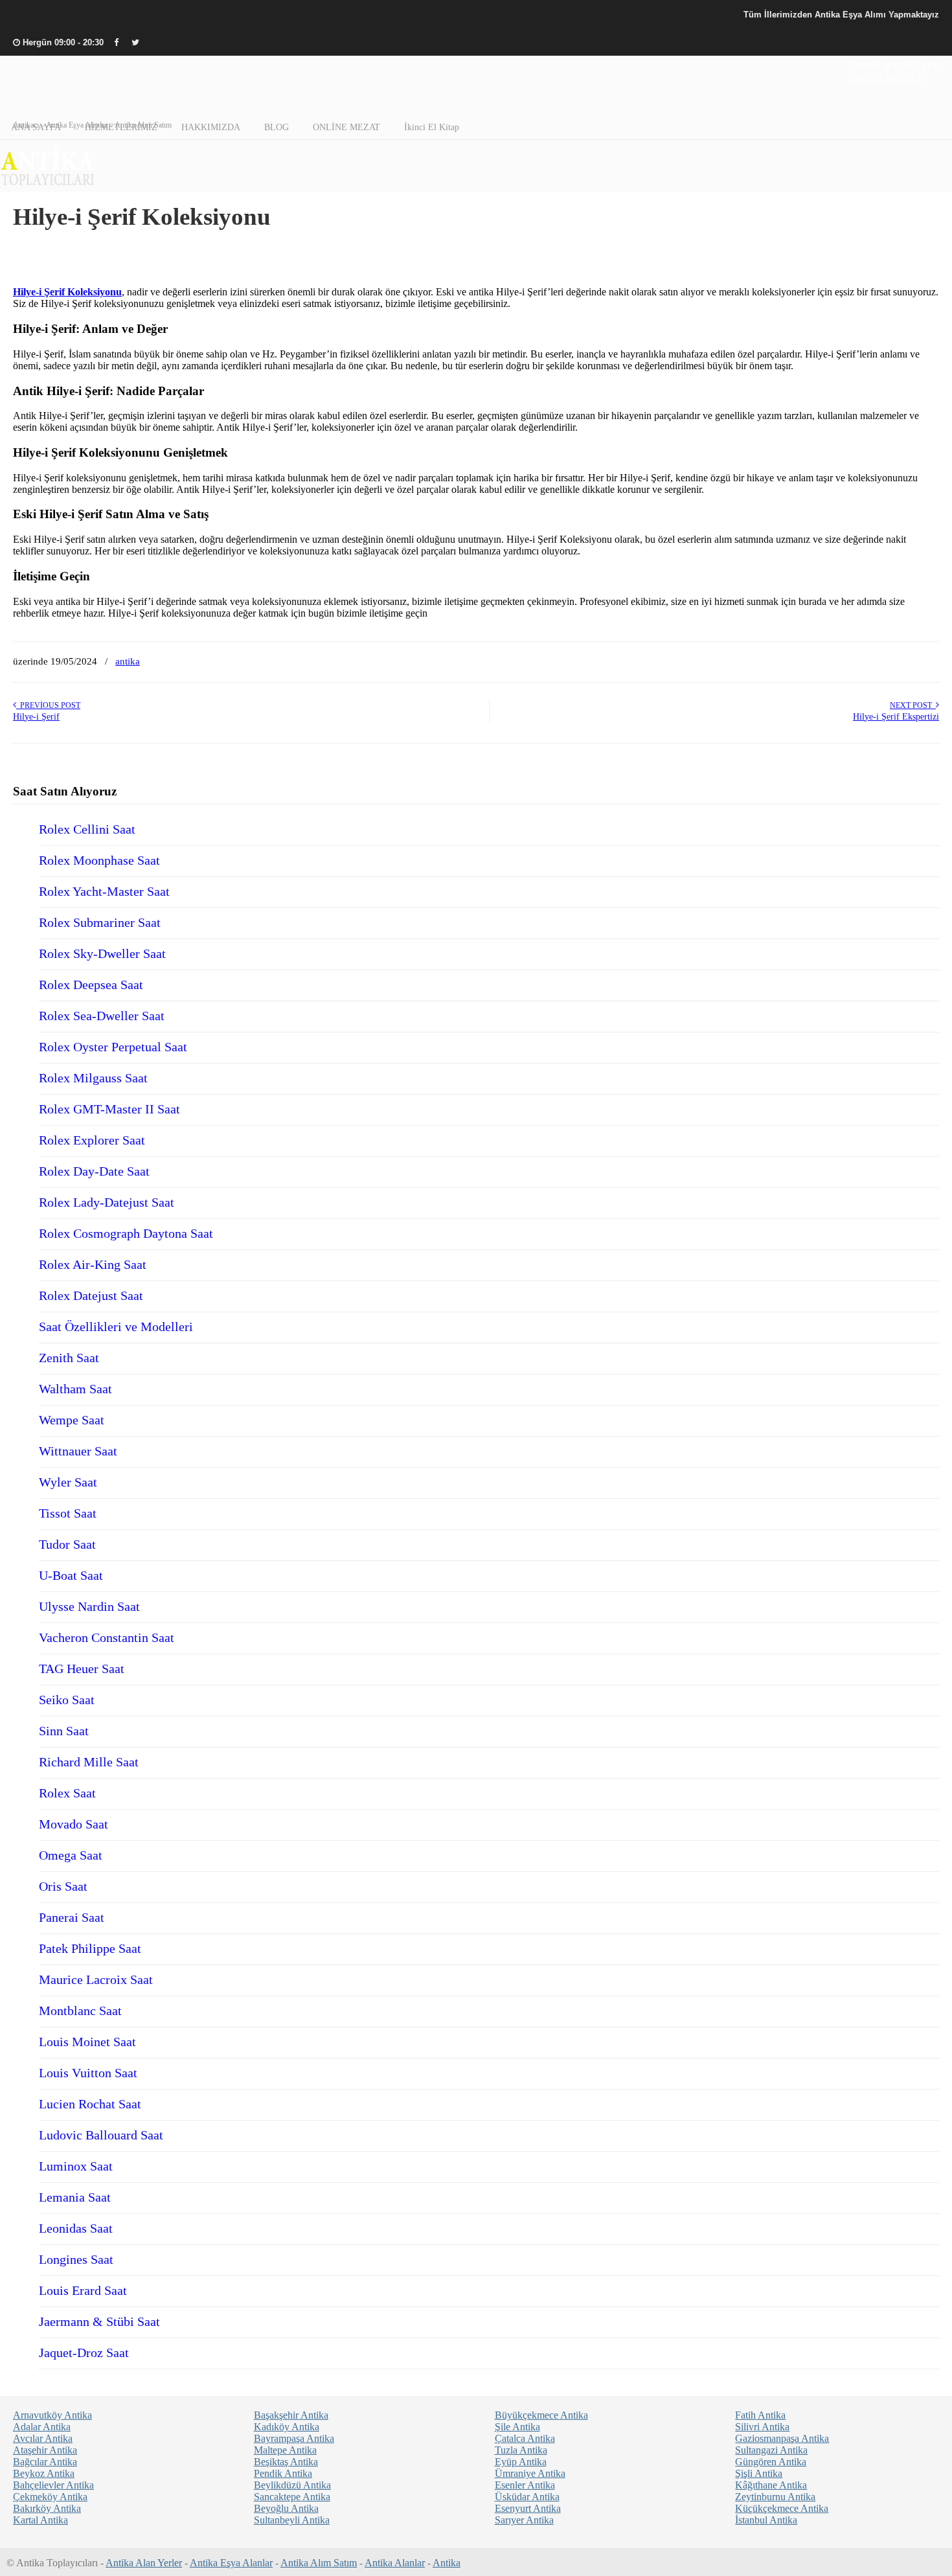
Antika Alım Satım (319, 2563)
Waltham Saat (75, 1389)
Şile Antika (517, 2427)
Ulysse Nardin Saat (89, 1606)
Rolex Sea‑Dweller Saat (102, 1016)
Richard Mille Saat (89, 1762)
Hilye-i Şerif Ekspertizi (896, 717)
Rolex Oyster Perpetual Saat (113, 1047)
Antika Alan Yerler (144, 2563)
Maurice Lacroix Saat (96, 1979)
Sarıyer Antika (524, 2520)
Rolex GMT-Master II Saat (109, 1109)
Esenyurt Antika (528, 2508)
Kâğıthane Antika (771, 2485)
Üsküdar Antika (527, 2497)
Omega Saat (71, 1855)
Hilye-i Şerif (36, 717)
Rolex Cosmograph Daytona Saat (126, 1233)
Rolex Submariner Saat (100, 922)
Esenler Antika (525, 2485)
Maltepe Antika (285, 2450)
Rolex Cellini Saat (87, 829)
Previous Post (48, 705)
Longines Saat (76, 2259)
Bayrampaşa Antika (294, 2438)
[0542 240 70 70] (48, 186)
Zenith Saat (69, 1358)
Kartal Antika (40, 2520)
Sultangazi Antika (771, 2450)
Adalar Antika (42, 2427)
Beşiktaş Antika (286, 2462)
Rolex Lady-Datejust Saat (107, 1202)
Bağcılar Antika (45, 2462)
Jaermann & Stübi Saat (99, 2321)
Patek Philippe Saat (90, 1948)
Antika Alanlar (395, 2563)
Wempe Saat (72, 1420)
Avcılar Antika (43, 2438)
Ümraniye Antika (530, 2473)
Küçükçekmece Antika (782, 2508)
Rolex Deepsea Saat (91, 985)
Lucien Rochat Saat (90, 2104)
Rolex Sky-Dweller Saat (102, 953)
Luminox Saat (76, 2166)
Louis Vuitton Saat (88, 2073)
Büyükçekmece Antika (541, 2415)
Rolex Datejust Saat (91, 1295)
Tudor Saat (67, 1544)
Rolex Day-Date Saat (94, 1171)
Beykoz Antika (44, 2473)
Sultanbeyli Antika (292, 2520)
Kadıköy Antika (287, 2427)
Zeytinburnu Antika (775, 2497)
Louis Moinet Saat (87, 2042)
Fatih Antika (760, 2415)
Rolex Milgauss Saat (93, 1078)
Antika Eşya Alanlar (231, 2563)
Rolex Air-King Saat (93, 1264)
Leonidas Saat (76, 2228)
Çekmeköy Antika (50, 2497)
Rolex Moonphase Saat (99, 860)
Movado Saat (74, 1824)
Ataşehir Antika (45, 2450)
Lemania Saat (75, 2197)
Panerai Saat (72, 1917)
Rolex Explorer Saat (92, 1140)
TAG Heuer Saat (82, 1669)
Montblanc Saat (80, 2011)
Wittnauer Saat (78, 1451)
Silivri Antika (762, 2427)
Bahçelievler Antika (53, 2485)
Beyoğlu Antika (286, 2508)
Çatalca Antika (525, 2438)
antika (128, 661)
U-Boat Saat (71, 1575)
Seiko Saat (67, 1700)
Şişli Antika (759, 2473)
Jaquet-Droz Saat (84, 2353)
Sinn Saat (64, 1731)
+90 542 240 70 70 (887, 77)
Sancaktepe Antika (292, 2497)
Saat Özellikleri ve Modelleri (116, 1327)
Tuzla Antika (521, 2450)
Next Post (913, 705)
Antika (447, 2563)
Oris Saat (63, 1886)
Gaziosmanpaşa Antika (782, 2438)
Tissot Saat (68, 1513)
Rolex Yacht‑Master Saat (104, 891)
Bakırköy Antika (47, 2508)
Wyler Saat (68, 1482)
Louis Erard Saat (83, 2290)
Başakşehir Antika (291, 2415)
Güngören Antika (771, 2462)
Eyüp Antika (521, 2462)
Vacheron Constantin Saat (107, 1637)
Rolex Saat (67, 1793)
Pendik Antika (283, 2473)
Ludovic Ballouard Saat (101, 2135)
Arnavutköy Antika (52, 2415)
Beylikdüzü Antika (292, 2485)
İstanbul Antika (766, 2520)
